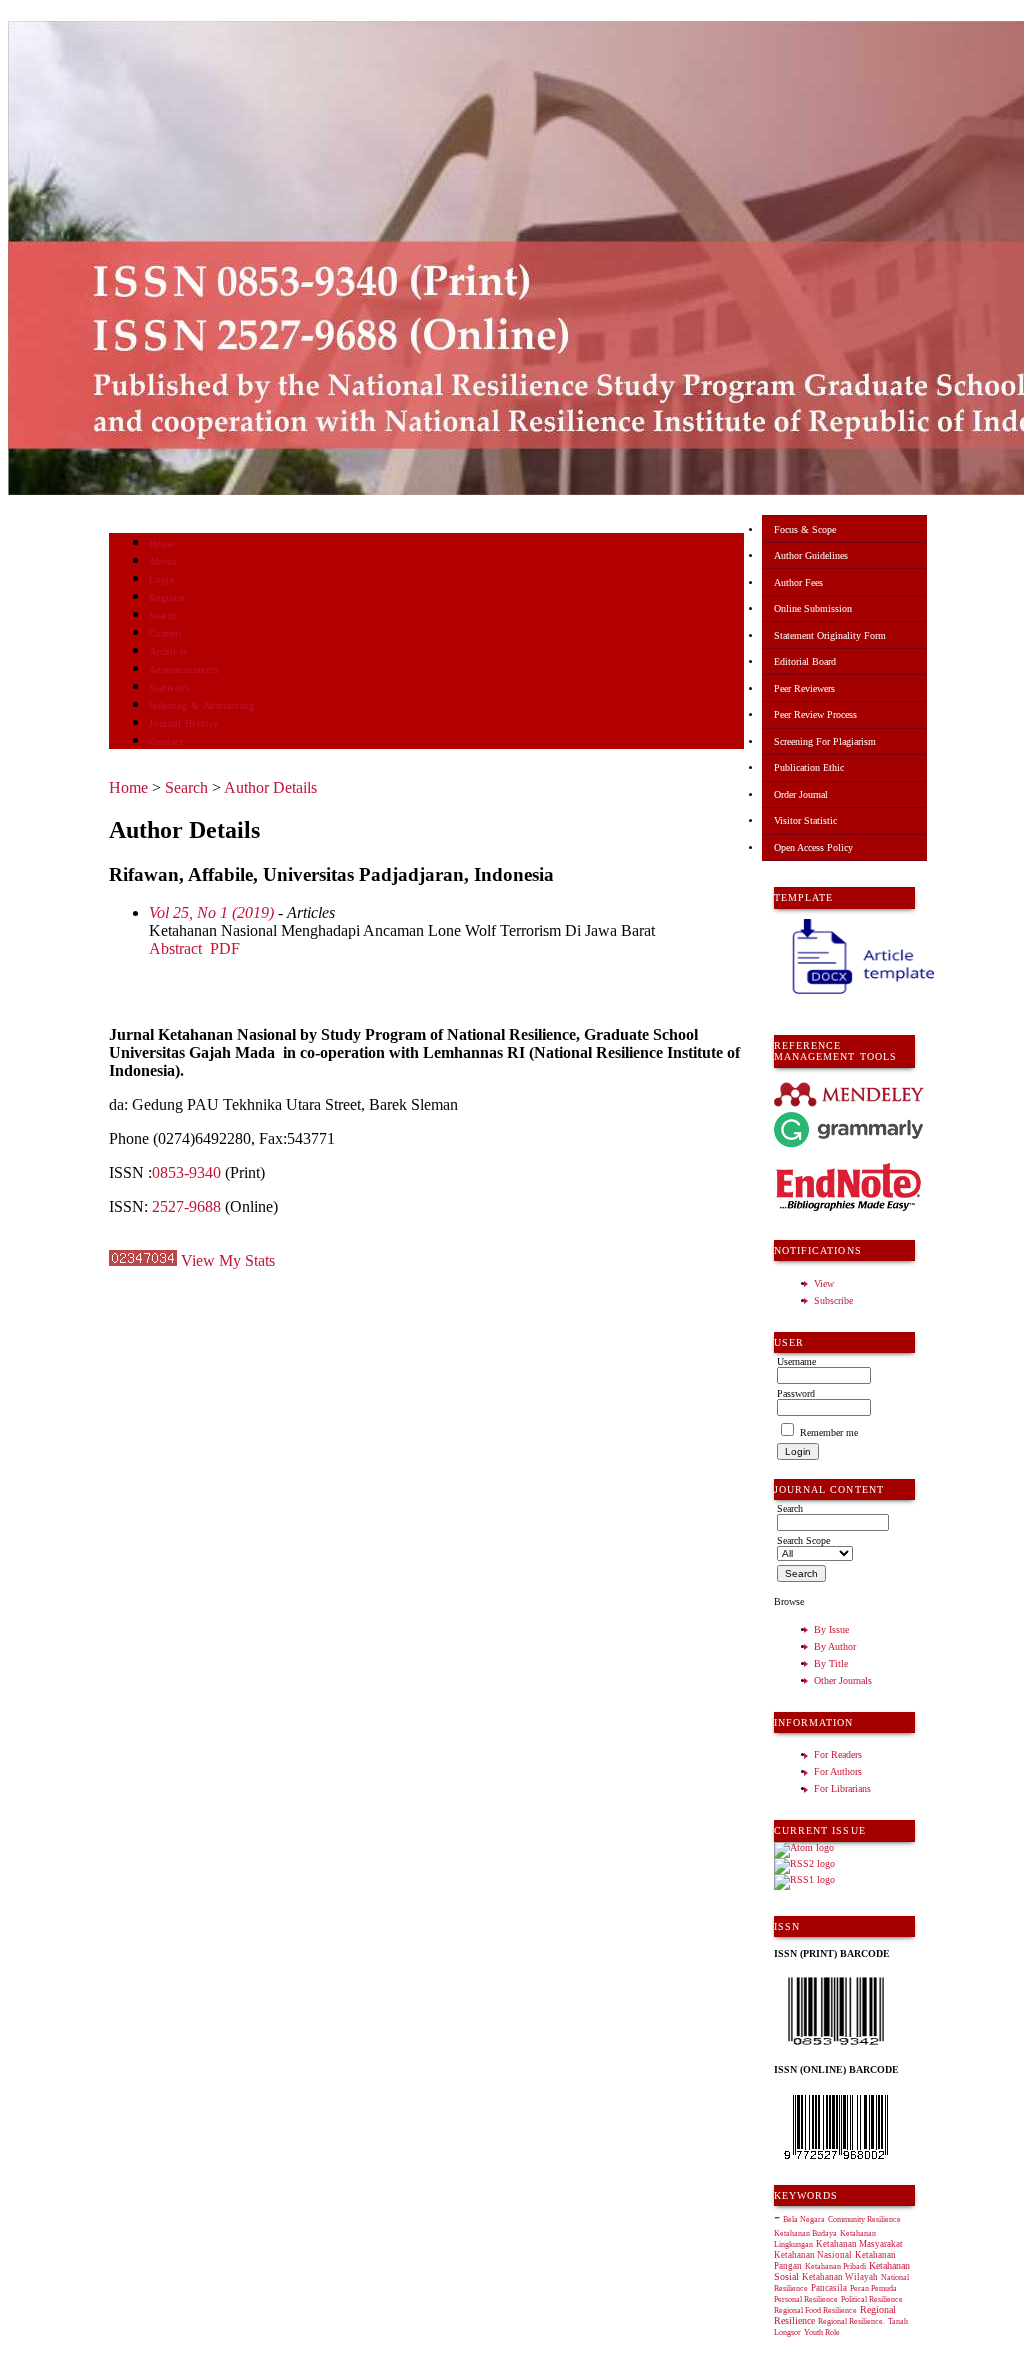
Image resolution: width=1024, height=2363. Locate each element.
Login (162, 579)
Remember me (829, 1432)
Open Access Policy (813, 847)
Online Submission (813, 608)
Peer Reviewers (804, 688)
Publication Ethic (809, 767)
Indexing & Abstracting (201, 705)
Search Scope (803, 1540)
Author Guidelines (811, 555)
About (163, 561)
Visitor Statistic (805, 820)
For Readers (838, 1754)
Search (163, 615)
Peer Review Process (815, 714)
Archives (168, 651)
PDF (225, 948)
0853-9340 (186, 1172)
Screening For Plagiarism (825, 741)
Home (162, 543)
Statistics (170, 687)
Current (166, 633)
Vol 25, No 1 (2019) (211, 912)
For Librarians (842, 1788)
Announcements (184, 669)
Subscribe (833, 1300)
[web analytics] (143, 1260)
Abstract (175, 948)
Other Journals (843, 1680)
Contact (166, 741)
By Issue (831, 1629)
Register (167, 597)
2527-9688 (186, 1206)
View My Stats (228, 1260)
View (824, 1283)
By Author (835, 1646)
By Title (831, 1663)
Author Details (270, 787)
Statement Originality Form (830, 635)
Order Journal (801, 794)
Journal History (184, 723)
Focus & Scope (805, 529)
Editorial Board (805, 661)
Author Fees (798, 582)
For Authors (838, 1771)
